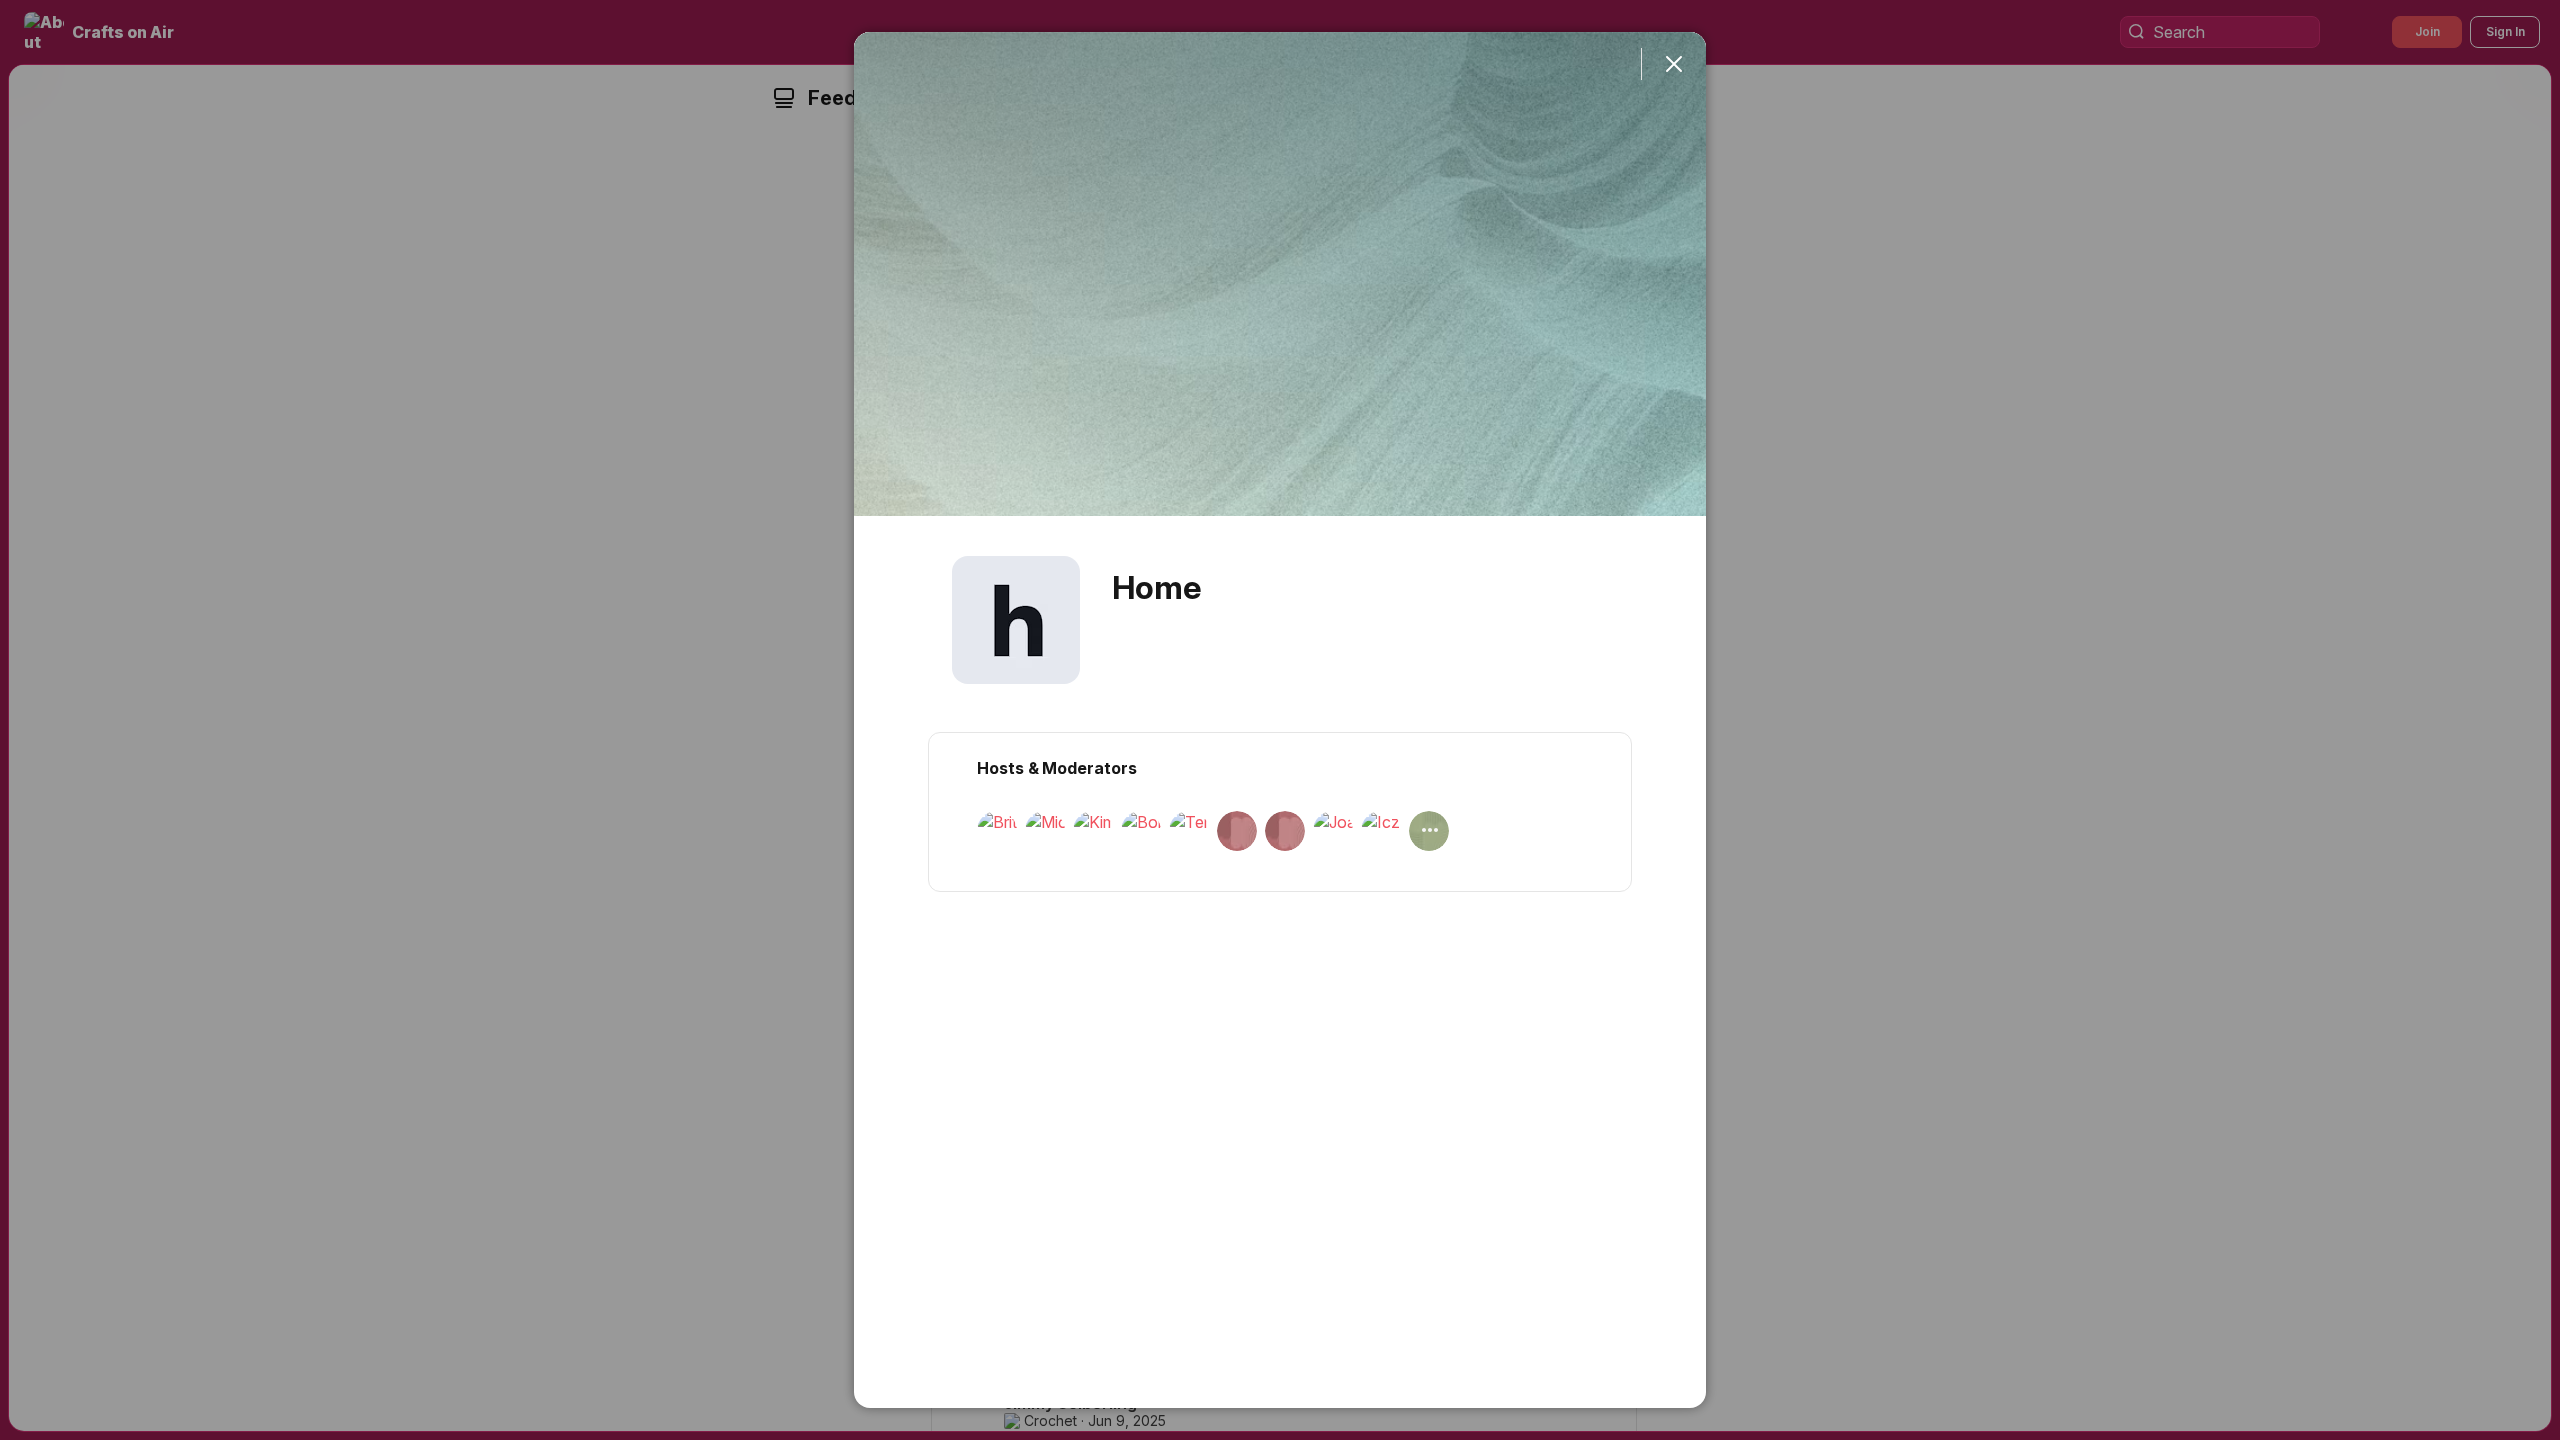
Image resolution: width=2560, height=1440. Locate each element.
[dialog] (1280, 720)
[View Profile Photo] (1016, 620)
